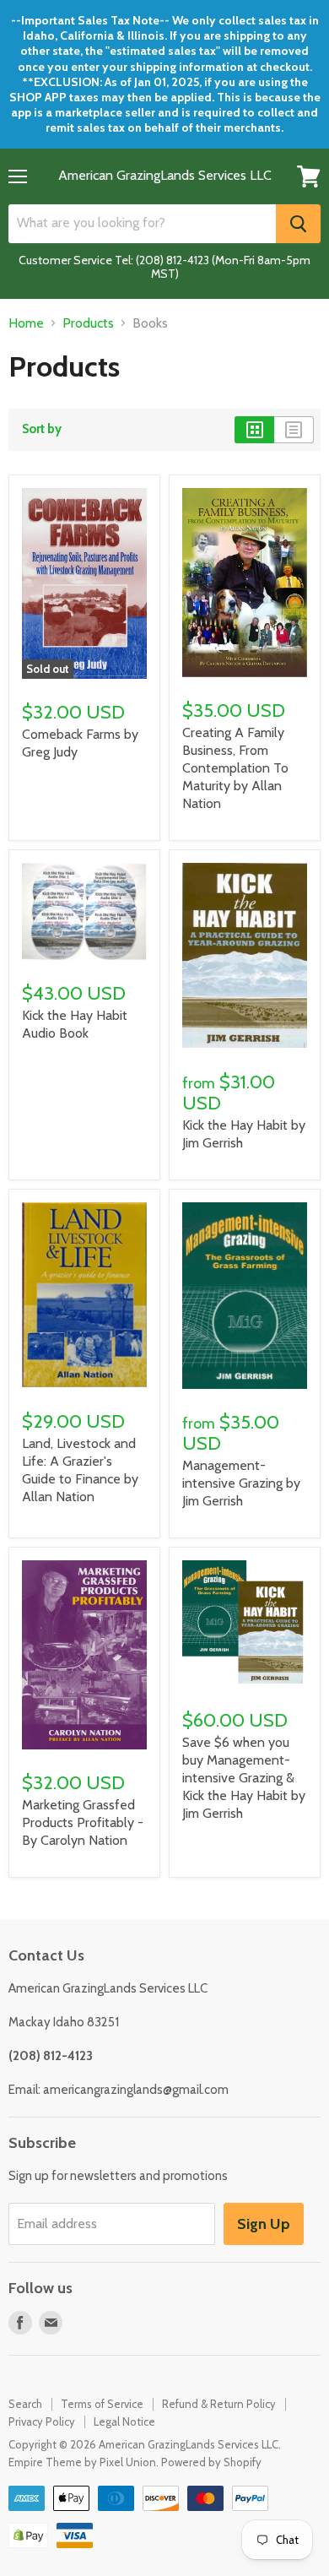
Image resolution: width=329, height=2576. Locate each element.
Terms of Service (102, 2404)
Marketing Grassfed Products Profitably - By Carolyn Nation (83, 1822)
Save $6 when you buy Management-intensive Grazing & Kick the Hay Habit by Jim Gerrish (244, 1778)
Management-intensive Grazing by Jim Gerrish (241, 1483)
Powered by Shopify (211, 2462)
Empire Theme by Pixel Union (82, 2462)
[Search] (298, 224)
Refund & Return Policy (219, 2404)
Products (88, 323)
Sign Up (264, 2224)
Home (26, 323)
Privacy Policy (42, 2421)
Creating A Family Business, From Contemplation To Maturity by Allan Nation (235, 768)
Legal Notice (124, 2421)
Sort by (42, 429)
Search (25, 2404)
